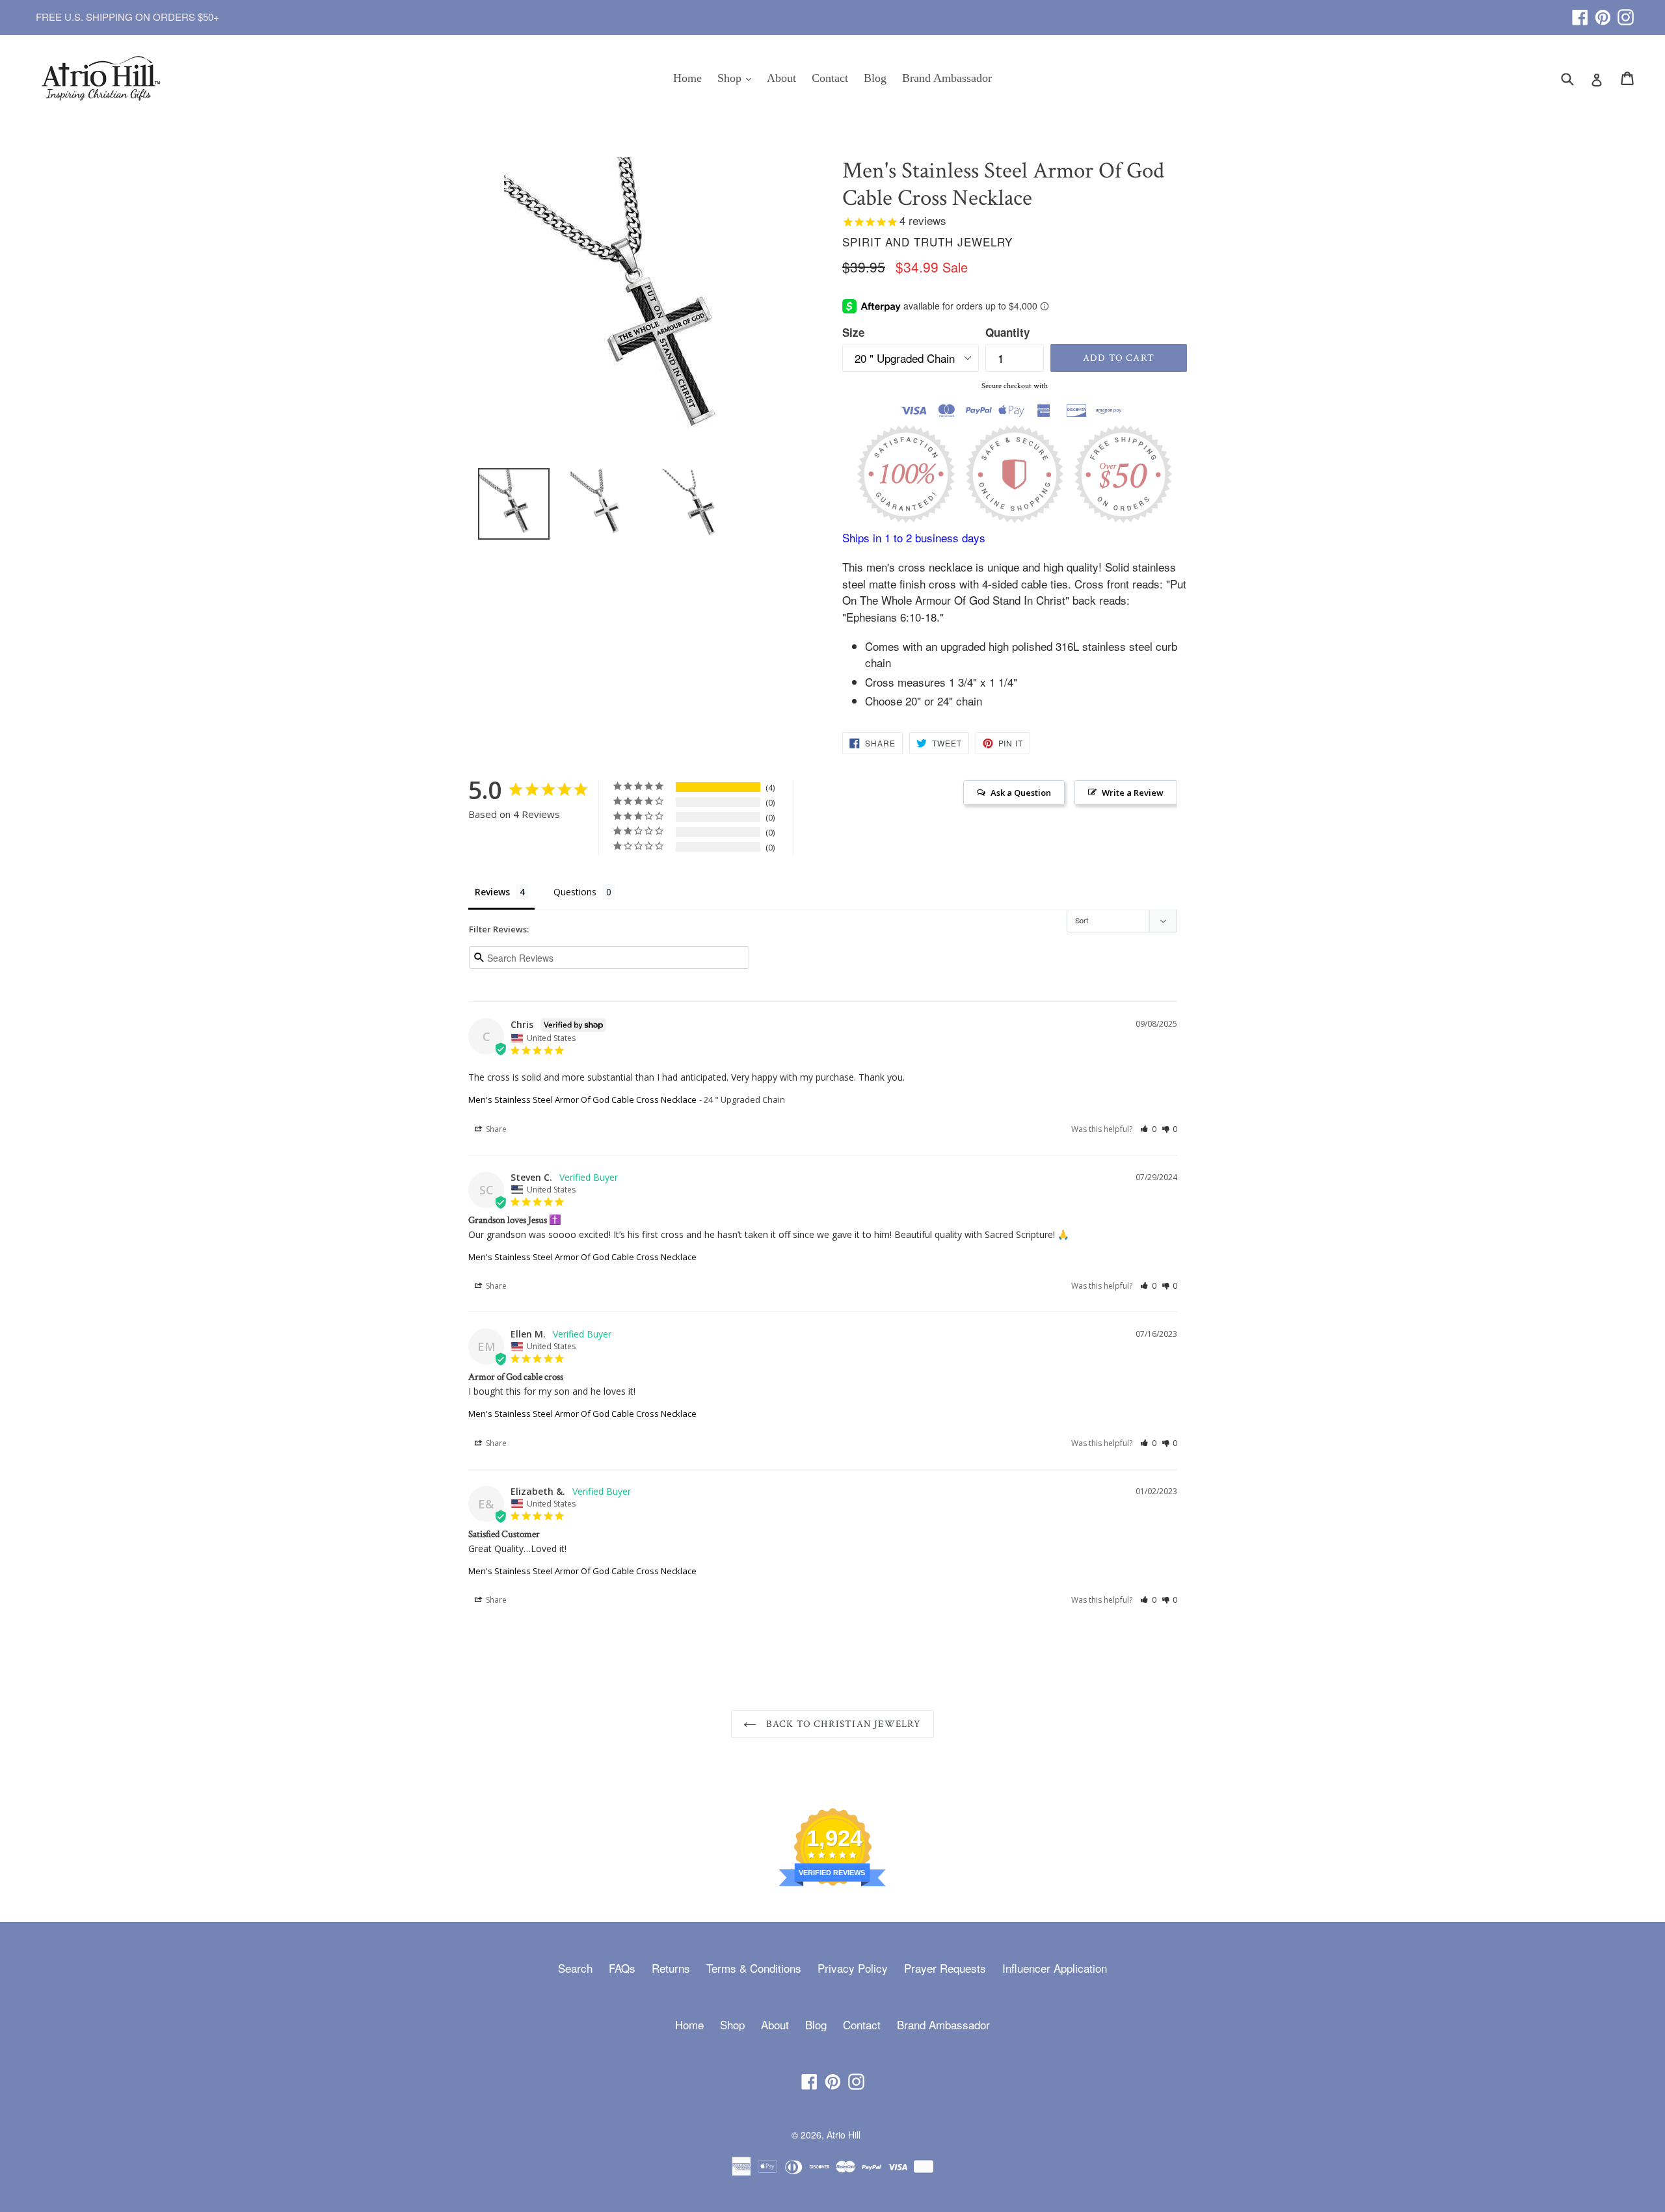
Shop (738, 78)
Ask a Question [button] (1021, 793)
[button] (1148, 1129)
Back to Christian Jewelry (842, 1724)
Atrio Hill (844, 2135)
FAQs (622, 1968)
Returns (671, 1968)
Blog (875, 78)
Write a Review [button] (1133, 793)
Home (687, 78)
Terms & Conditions (754, 1968)
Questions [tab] (575, 892)
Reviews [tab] (492, 892)
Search (575, 1968)
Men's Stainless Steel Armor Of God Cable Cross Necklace (582, 1099)
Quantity (1007, 332)
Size (853, 332)
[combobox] (1576, 78)
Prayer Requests (945, 1968)
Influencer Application (1055, 1968)
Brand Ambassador (947, 78)
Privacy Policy (853, 1968)
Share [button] (495, 1129)
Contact (830, 78)
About (781, 78)
